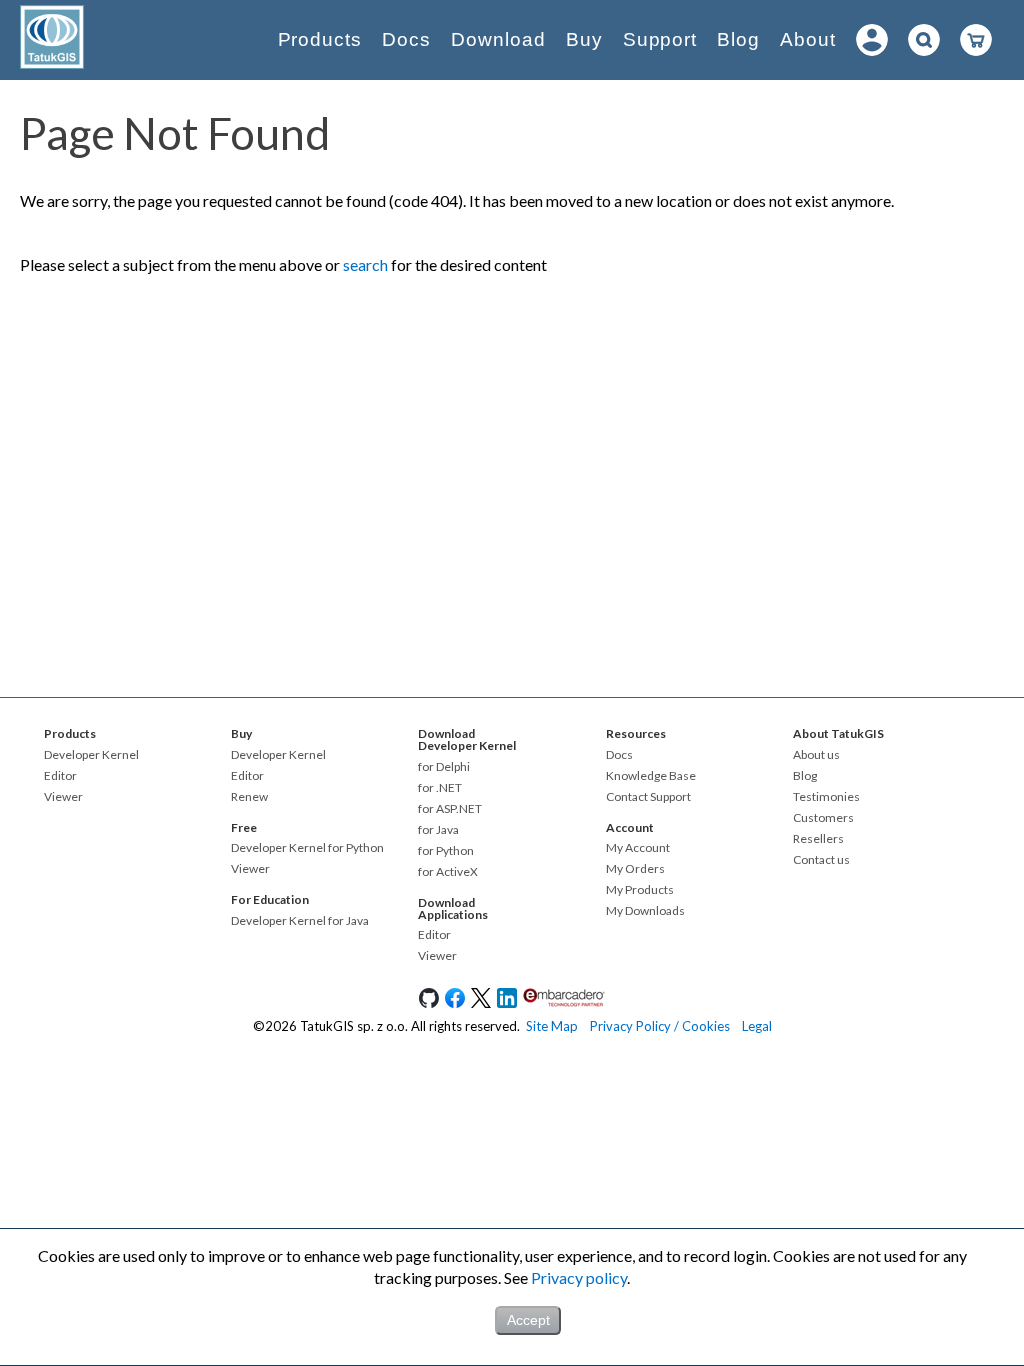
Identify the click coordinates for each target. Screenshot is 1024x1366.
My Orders (635, 869)
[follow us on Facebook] (455, 1003)
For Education (270, 899)
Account (630, 827)
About (808, 39)
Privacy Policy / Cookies (660, 1026)
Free (244, 827)
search (365, 264)
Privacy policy (579, 1277)
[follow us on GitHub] (429, 1003)
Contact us (821, 860)
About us (816, 755)
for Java (438, 830)
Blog (738, 39)
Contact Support (648, 797)
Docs (406, 39)
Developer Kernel (91, 755)
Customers (823, 818)
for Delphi (444, 767)
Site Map (552, 1026)
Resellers (818, 839)
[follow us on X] (481, 1003)
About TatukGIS (838, 733)
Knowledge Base (651, 776)
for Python (446, 851)
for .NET (440, 788)
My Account (638, 848)
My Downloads (645, 911)
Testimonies (826, 797)
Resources (636, 733)
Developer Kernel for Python (307, 848)
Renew (249, 797)
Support (660, 39)
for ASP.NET (450, 809)
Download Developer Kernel (467, 739)
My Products (640, 890)
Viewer (63, 797)
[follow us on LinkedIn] (507, 1003)
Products (320, 39)
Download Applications (453, 908)
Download (498, 39)
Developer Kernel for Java (300, 921)
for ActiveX (448, 872)
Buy (584, 39)
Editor (60, 776)
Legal (757, 1026)
